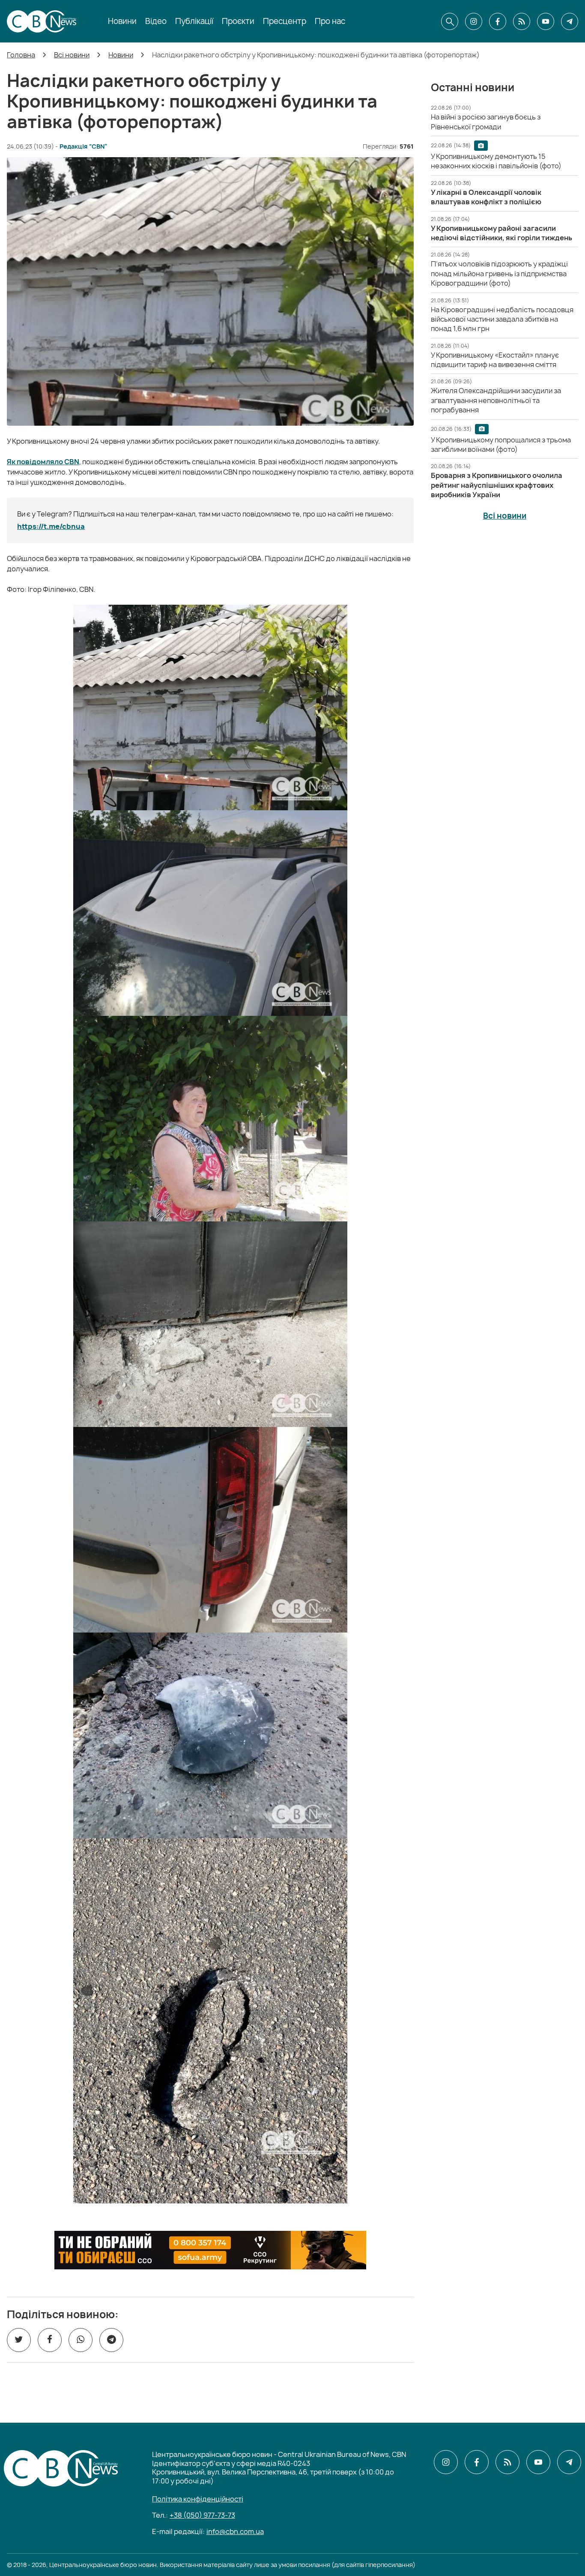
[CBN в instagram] (474, 21)
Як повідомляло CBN (43, 462)
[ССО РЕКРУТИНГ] (210, 2250)
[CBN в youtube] (546, 21)
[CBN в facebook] (498, 21)
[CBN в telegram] (570, 21)
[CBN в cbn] (522, 21)
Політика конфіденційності (198, 2499)
